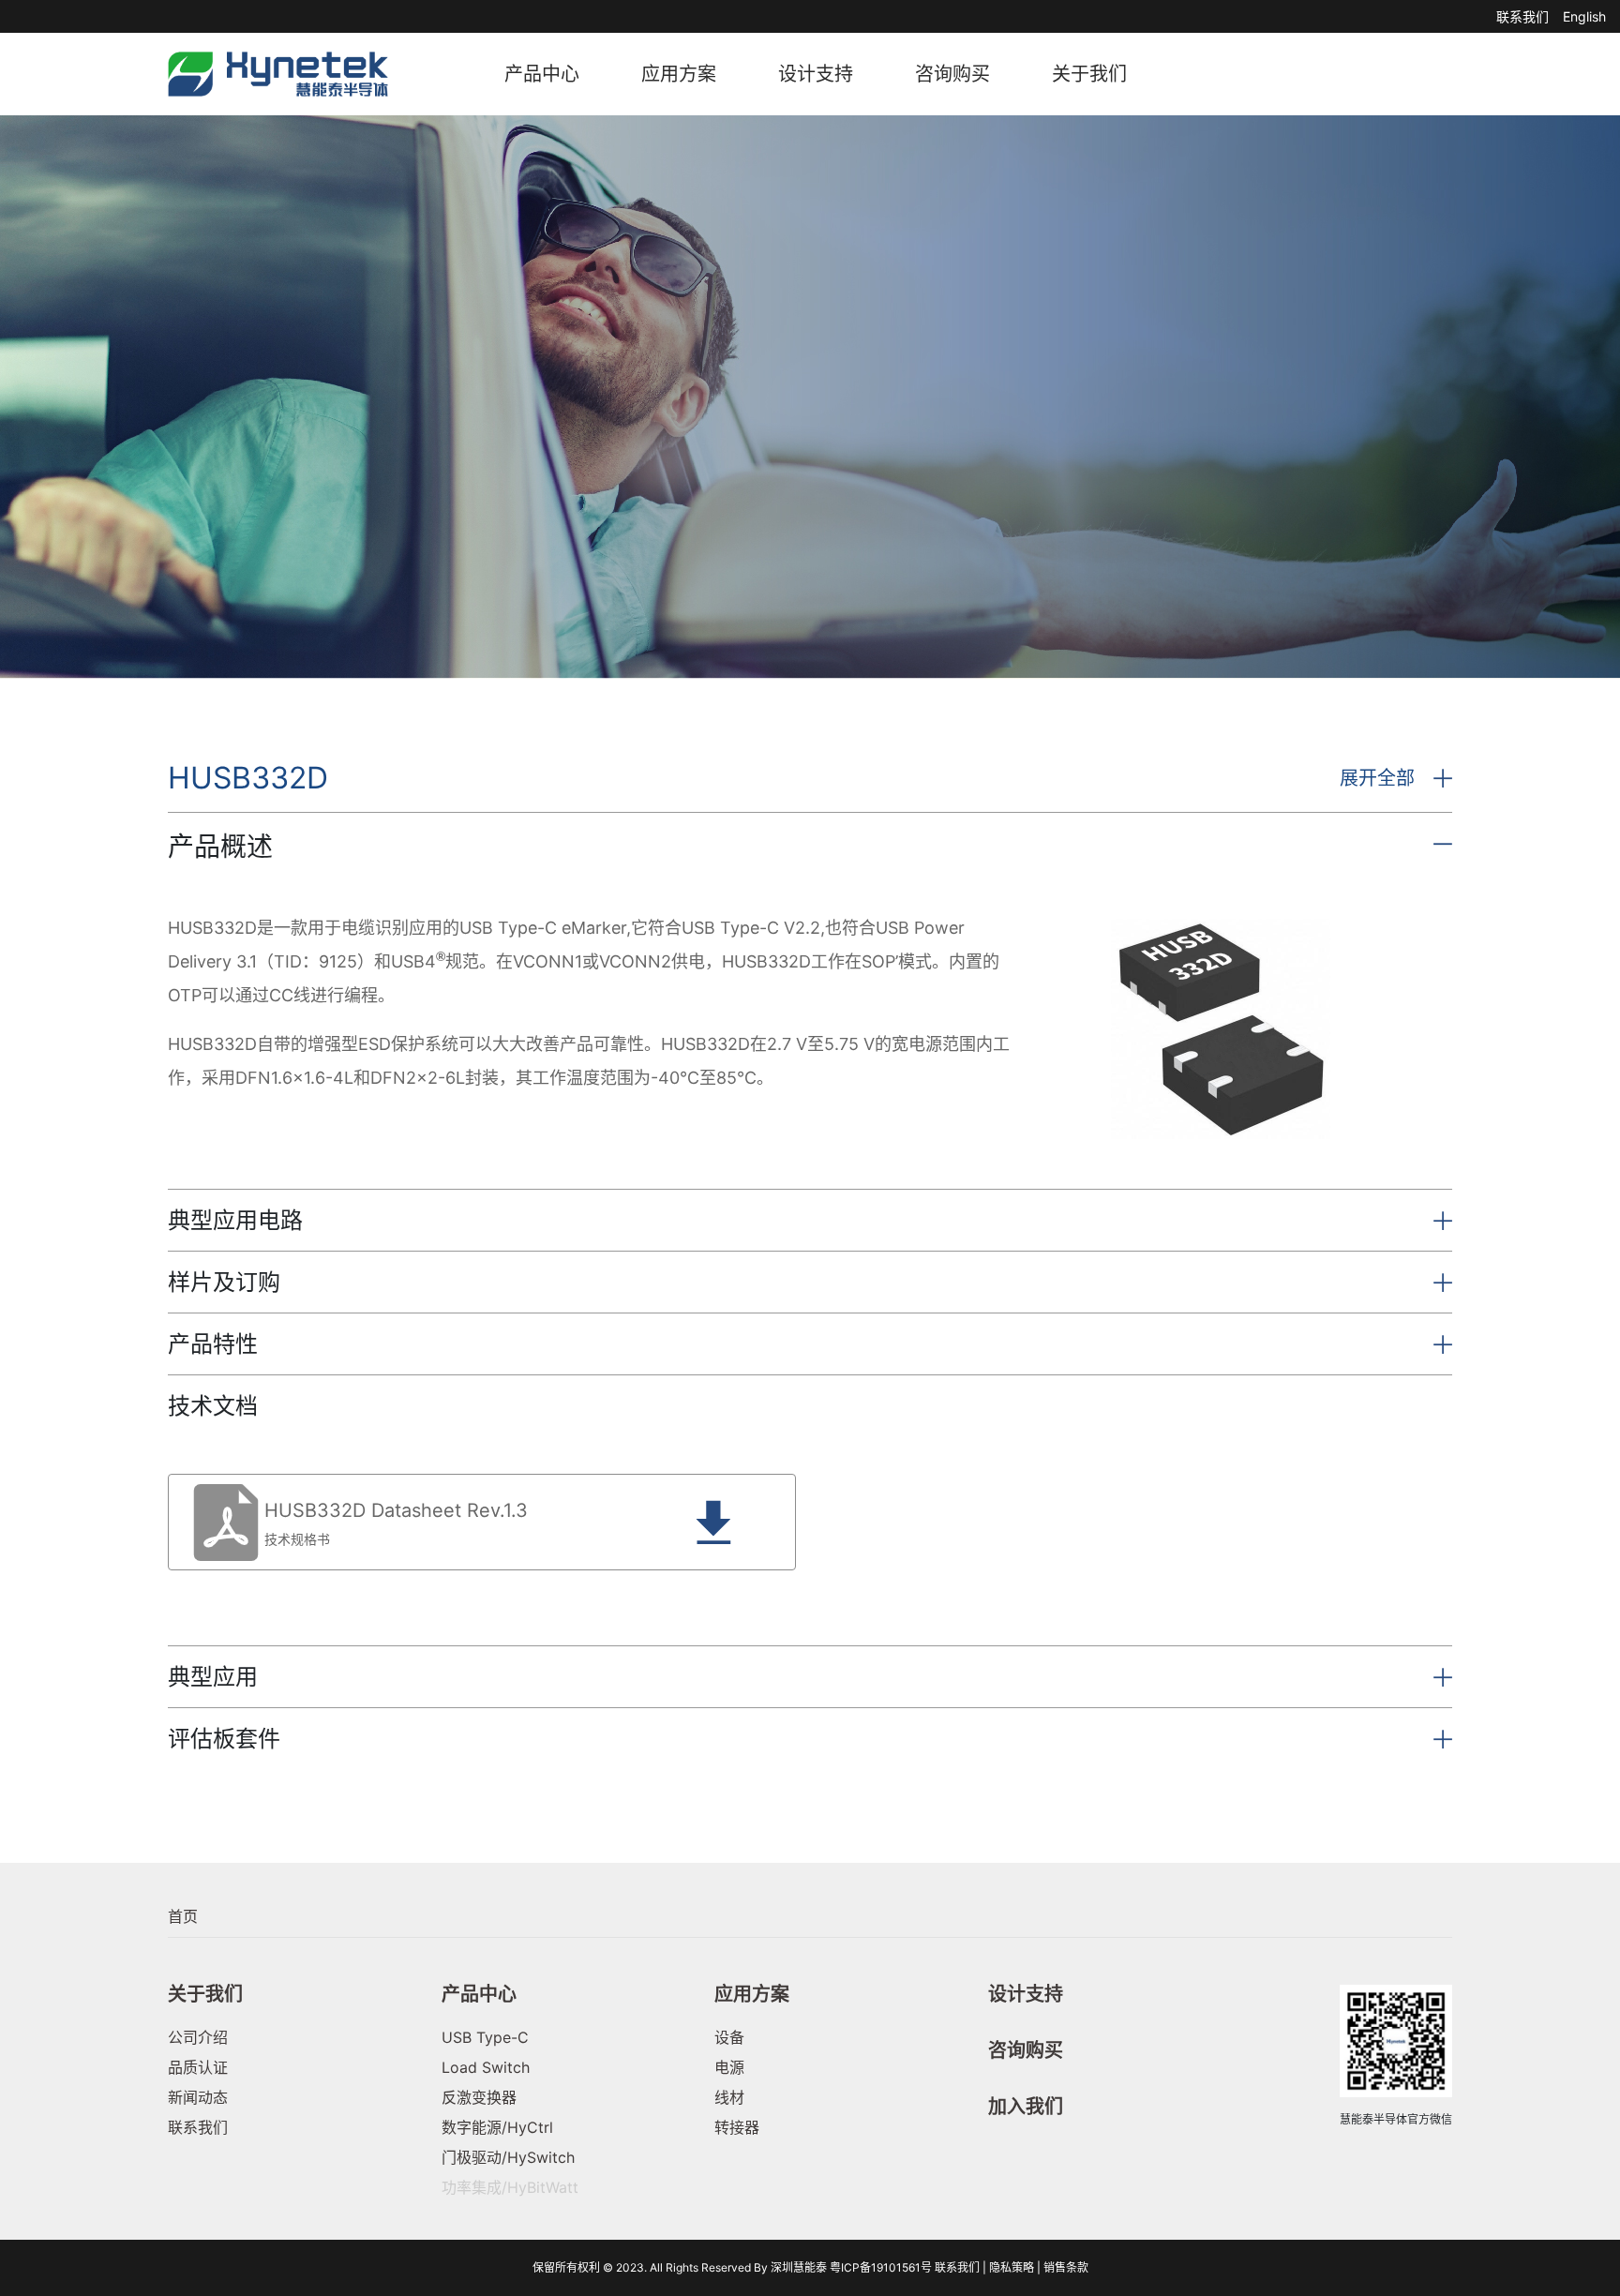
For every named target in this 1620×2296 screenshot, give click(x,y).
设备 (729, 2037)
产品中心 (542, 74)
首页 (183, 1916)
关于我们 (1089, 74)
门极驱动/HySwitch (508, 2157)
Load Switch (486, 2067)
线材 (729, 2097)
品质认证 (198, 2067)
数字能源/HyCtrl (497, 2127)
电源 (729, 2067)
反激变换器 (479, 2097)
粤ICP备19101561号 (881, 2267)
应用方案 (679, 74)
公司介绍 (198, 2037)
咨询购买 (952, 74)
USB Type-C (485, 2037)
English (1584, 16)
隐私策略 (1012, 2267)
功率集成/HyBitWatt (510, 2187)
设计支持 (816, 74)
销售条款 (1066, 2267)
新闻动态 (198, 2097)
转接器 (737, 2127)
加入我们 (1026, 2107)
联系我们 (1522, 16)
